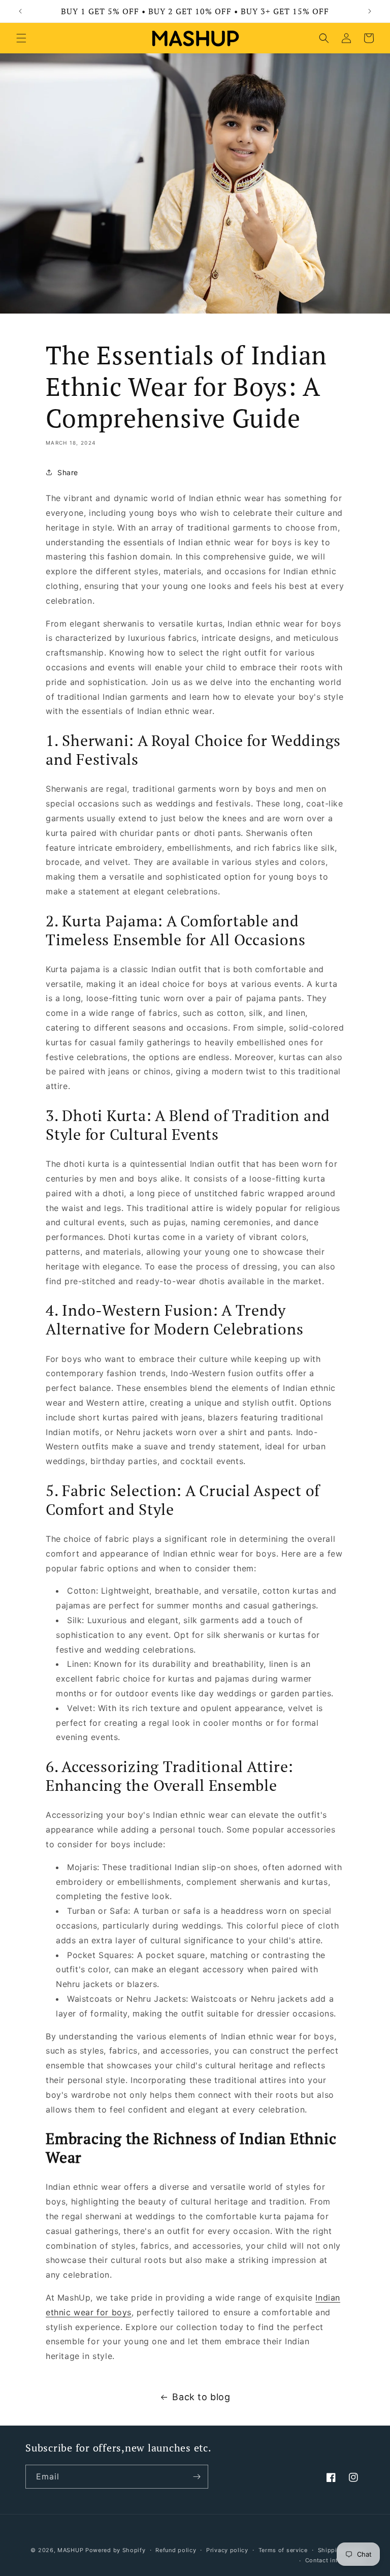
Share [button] (68, 472)
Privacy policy (227, 2550)
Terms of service (283, 2550)
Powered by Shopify (116, 2550)
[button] (21, 38)
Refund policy (176, 2550)
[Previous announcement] (20, 11)
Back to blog (201, 2397)
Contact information (335, 2560)
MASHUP (70, 2550)
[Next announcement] (370, 11)
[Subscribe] (197, 2477)
